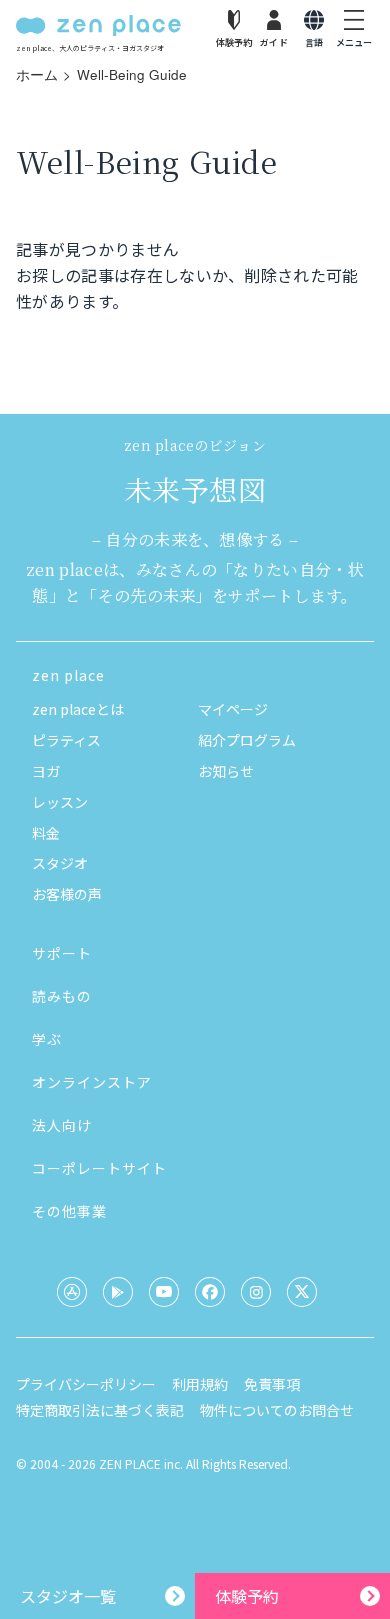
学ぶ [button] (47, 1039)
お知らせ (226, 771)
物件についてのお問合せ (277, 1410)
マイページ (233, 709)
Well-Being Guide (132, 74)
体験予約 (247, 1596)
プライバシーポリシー (86, 1384)
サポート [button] (62, 953)
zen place (68, 675)
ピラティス (66, 740)
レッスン (60, 802)
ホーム (37, 74)
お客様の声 (67, 894)
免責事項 (272, 1384)
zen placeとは (78, 709)
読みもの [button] (62, 996)
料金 (46, 833)
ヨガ (46, 771)
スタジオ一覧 (68, 1596)
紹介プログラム (247, 740)
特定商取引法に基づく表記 (100, 1410)
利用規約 (200, 1384)
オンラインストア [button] (92, 1082)
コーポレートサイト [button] (99, 1168)
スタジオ (60, 863)
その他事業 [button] (69, 1211)
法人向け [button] (62, 1125)
